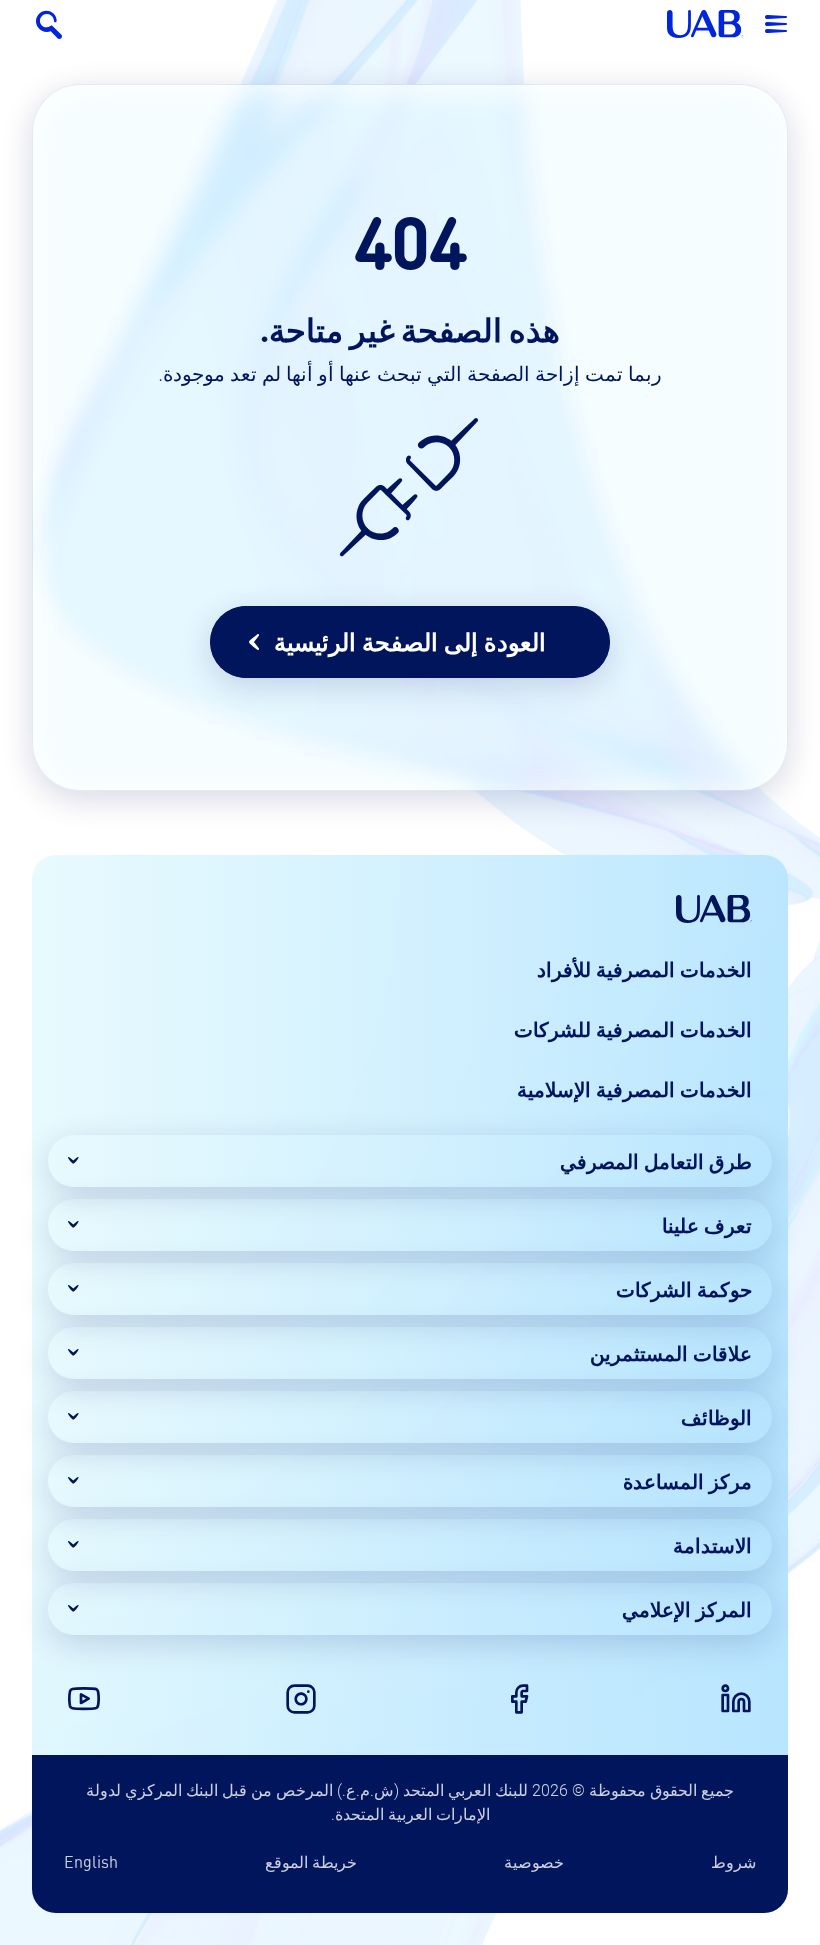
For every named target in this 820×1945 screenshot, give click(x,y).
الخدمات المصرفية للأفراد (644, 969)
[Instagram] (301, 1699)
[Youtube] (84, 1699)
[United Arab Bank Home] (714, 909)
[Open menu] (776, 24)
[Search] (48, 24)
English (91, 1861)
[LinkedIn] (736, 1699)
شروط (733, 1861)
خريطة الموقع (311, 1861)
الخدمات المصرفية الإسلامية (634, 1089)
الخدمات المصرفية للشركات (633, 1029)
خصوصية (534, 1861)
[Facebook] (519, 1699)
